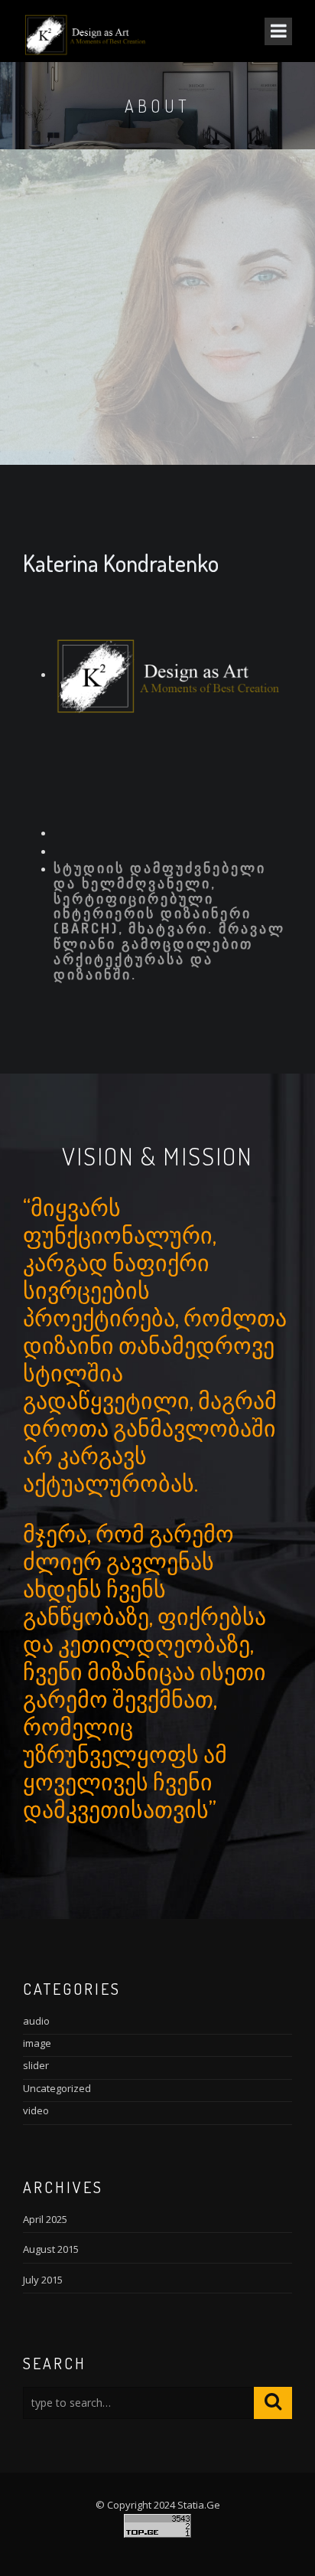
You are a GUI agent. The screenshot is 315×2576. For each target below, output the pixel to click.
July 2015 (43, 2280)
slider (36, 2065)
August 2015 (51, 2249)
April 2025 (45, 2219)
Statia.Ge (199, 2505)
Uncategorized (57, 2088)
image (37, 2043)
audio (36, 2021)
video (36, 2110)
